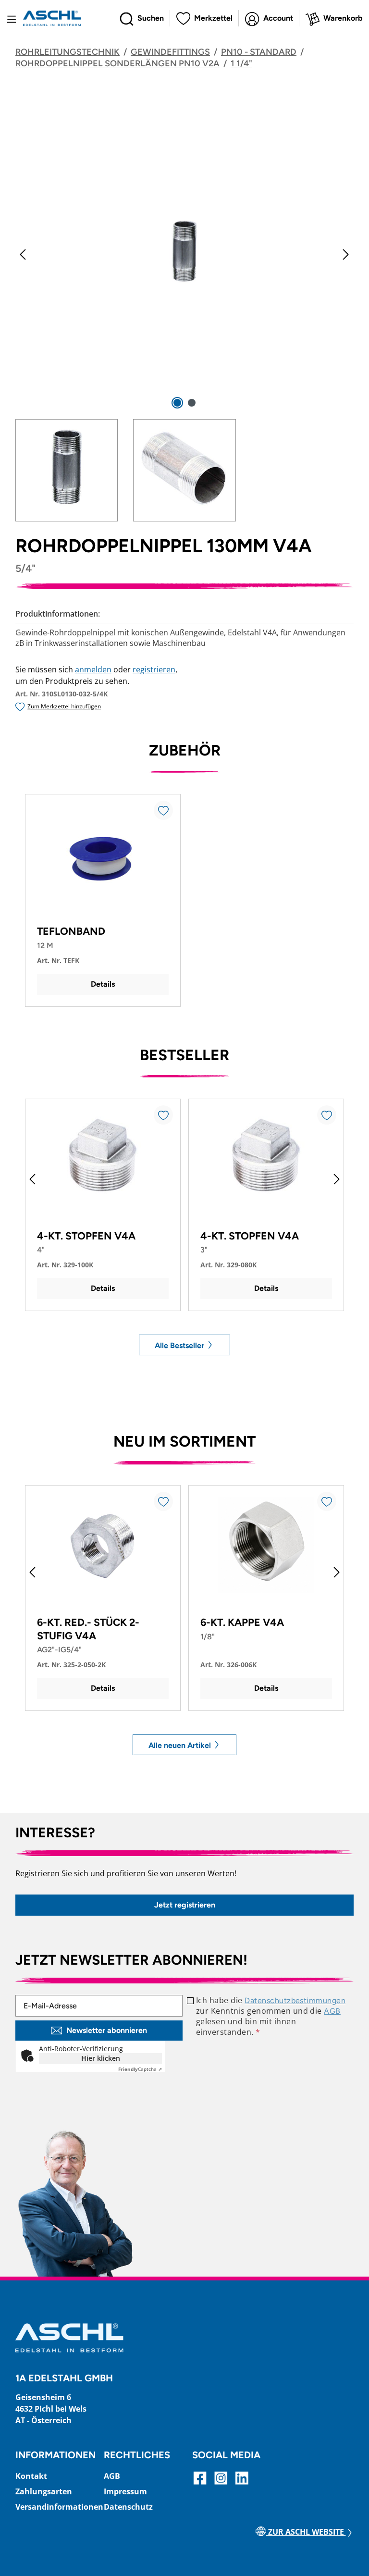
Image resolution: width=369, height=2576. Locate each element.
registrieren (154, 669)
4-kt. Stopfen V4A (86, 1236)
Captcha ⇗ (140, 2069)
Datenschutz (128, 2507)
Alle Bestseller (180, 1345)
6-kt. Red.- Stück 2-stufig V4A (88, 1629)
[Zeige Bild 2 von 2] (192, 403)
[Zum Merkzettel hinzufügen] (163, 810)
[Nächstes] (346, 254)
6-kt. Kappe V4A (242, 1622)
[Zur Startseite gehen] (52, 18)
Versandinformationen (59, 2507)
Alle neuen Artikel (181, 1745)
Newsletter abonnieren (107, 2030)
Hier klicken (101, 2058)
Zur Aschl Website (306, 2532)
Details (103, 984)
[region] (184, 313)
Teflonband (71, 931)
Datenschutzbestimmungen (295, 2000)
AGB (332, 2011)
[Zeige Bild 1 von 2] (177, 403)
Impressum (125, 2491)
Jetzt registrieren (185, 1905)
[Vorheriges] (23, 254)
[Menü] (12, 18)
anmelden (93, 669)
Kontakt (31, 2476)
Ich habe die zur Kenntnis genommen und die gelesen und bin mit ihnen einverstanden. (271, 2016)
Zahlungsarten (44, 2491)
